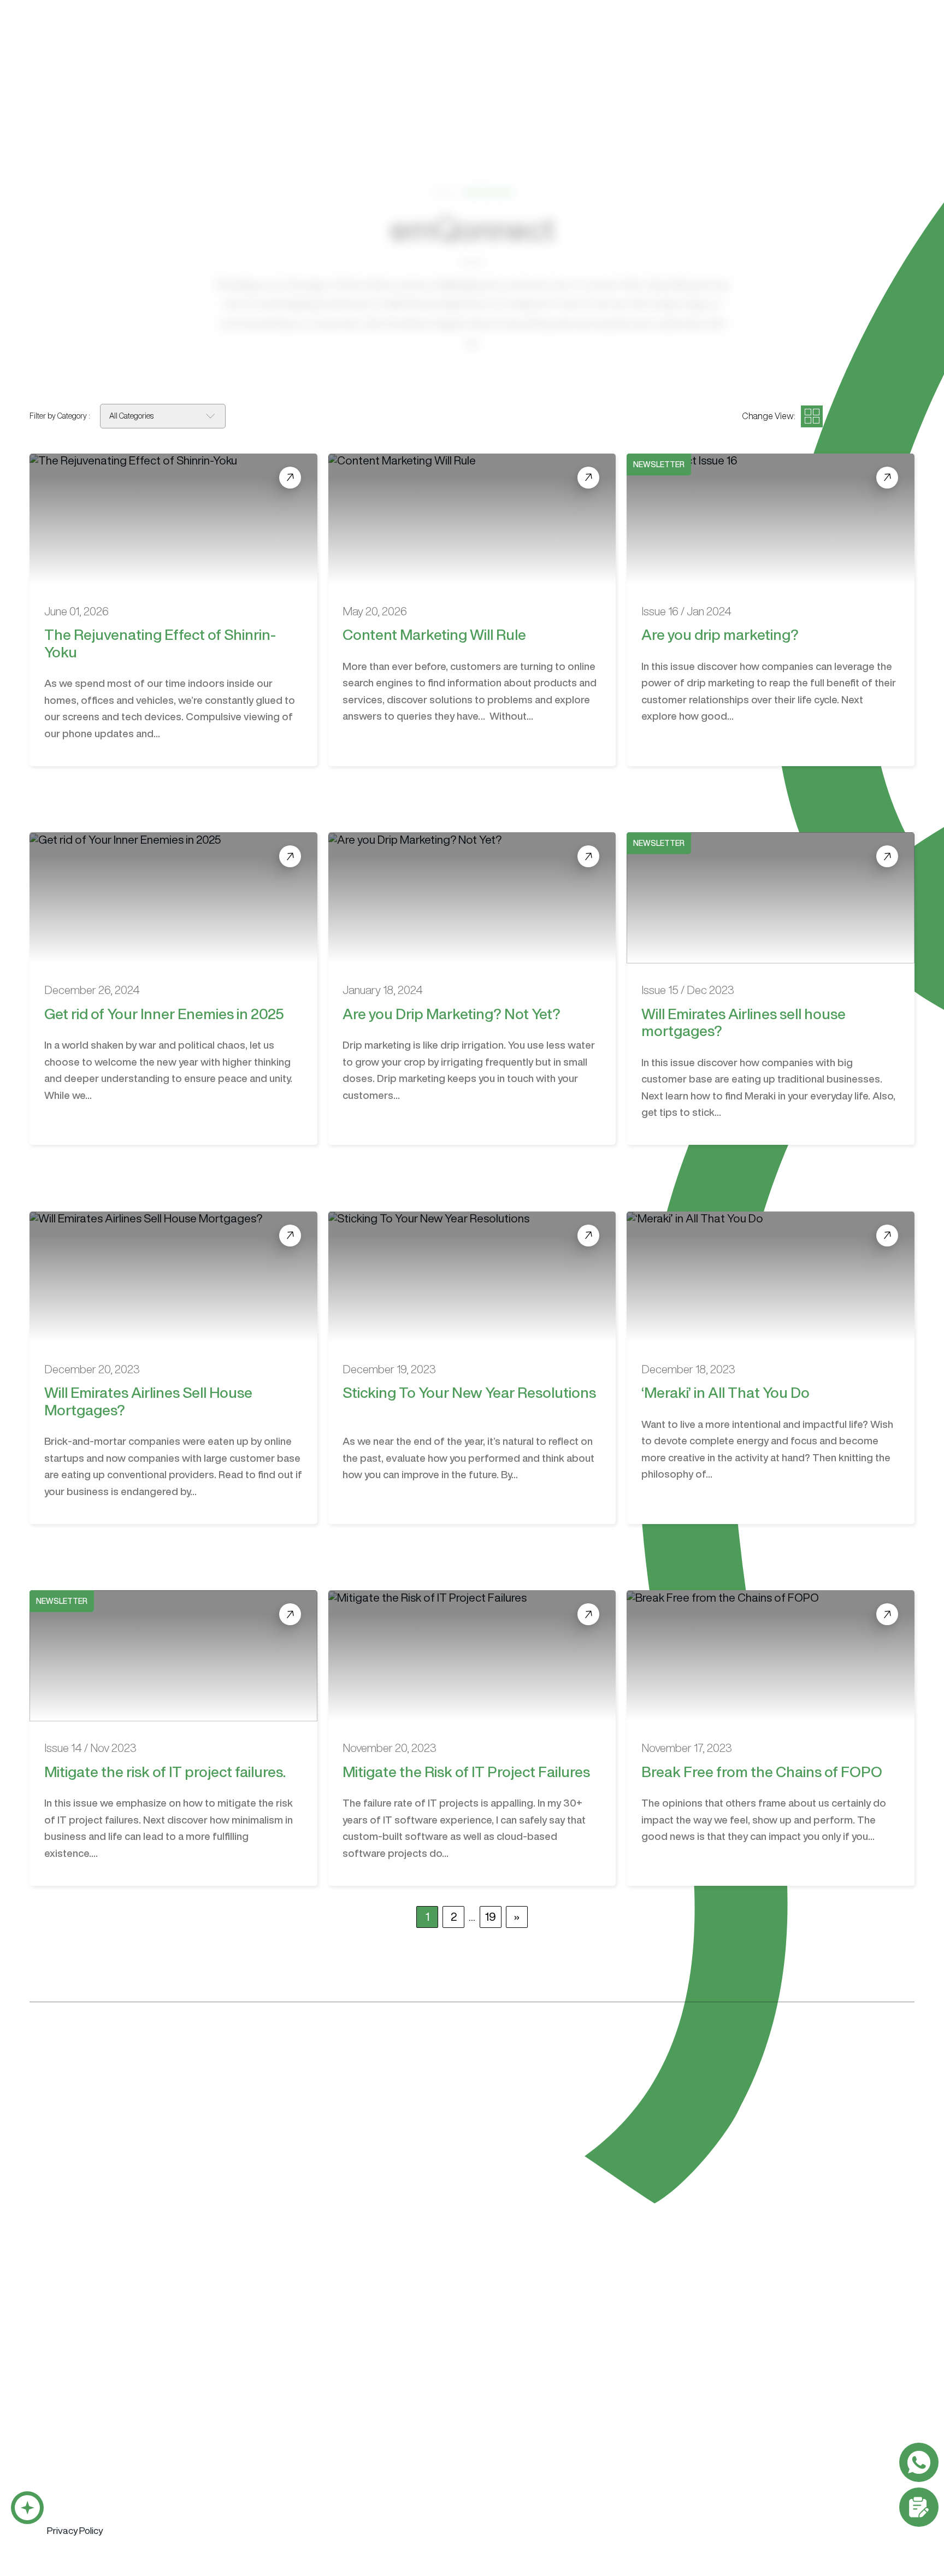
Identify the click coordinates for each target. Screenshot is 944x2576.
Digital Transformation (356, 2430)
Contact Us (854, 42)
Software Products (243, 2410)
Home (443, 192)
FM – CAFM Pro (231, 2469)
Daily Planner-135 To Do (246, 2489)
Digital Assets (747, 2450)
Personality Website (545, 2450)
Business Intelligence (86, 2509)
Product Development (356, 2450)
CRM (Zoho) (225, 2430)
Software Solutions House (125, 2357)
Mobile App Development (95, 2450)
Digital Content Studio (574, 2357)
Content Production (761, 2410)
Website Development (554, 2410)
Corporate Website (544, 2430)
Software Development (96, 2410)
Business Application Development (113, 2430)
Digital (458, 43)
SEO (635, 2450)
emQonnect (625, 43)
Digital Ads (647, 2469)
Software (380, 43)
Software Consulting (358, 2410)
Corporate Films (750, 2430)
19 (491, 1917)
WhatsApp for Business (91, 2489)
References (720, 43)
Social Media (650, 2489)
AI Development (77, 2469)
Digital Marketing (661, 2410)
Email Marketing (656, 2430)
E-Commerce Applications (96, 2528)
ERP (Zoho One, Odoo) (244, 2450)
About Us (535, 43)
